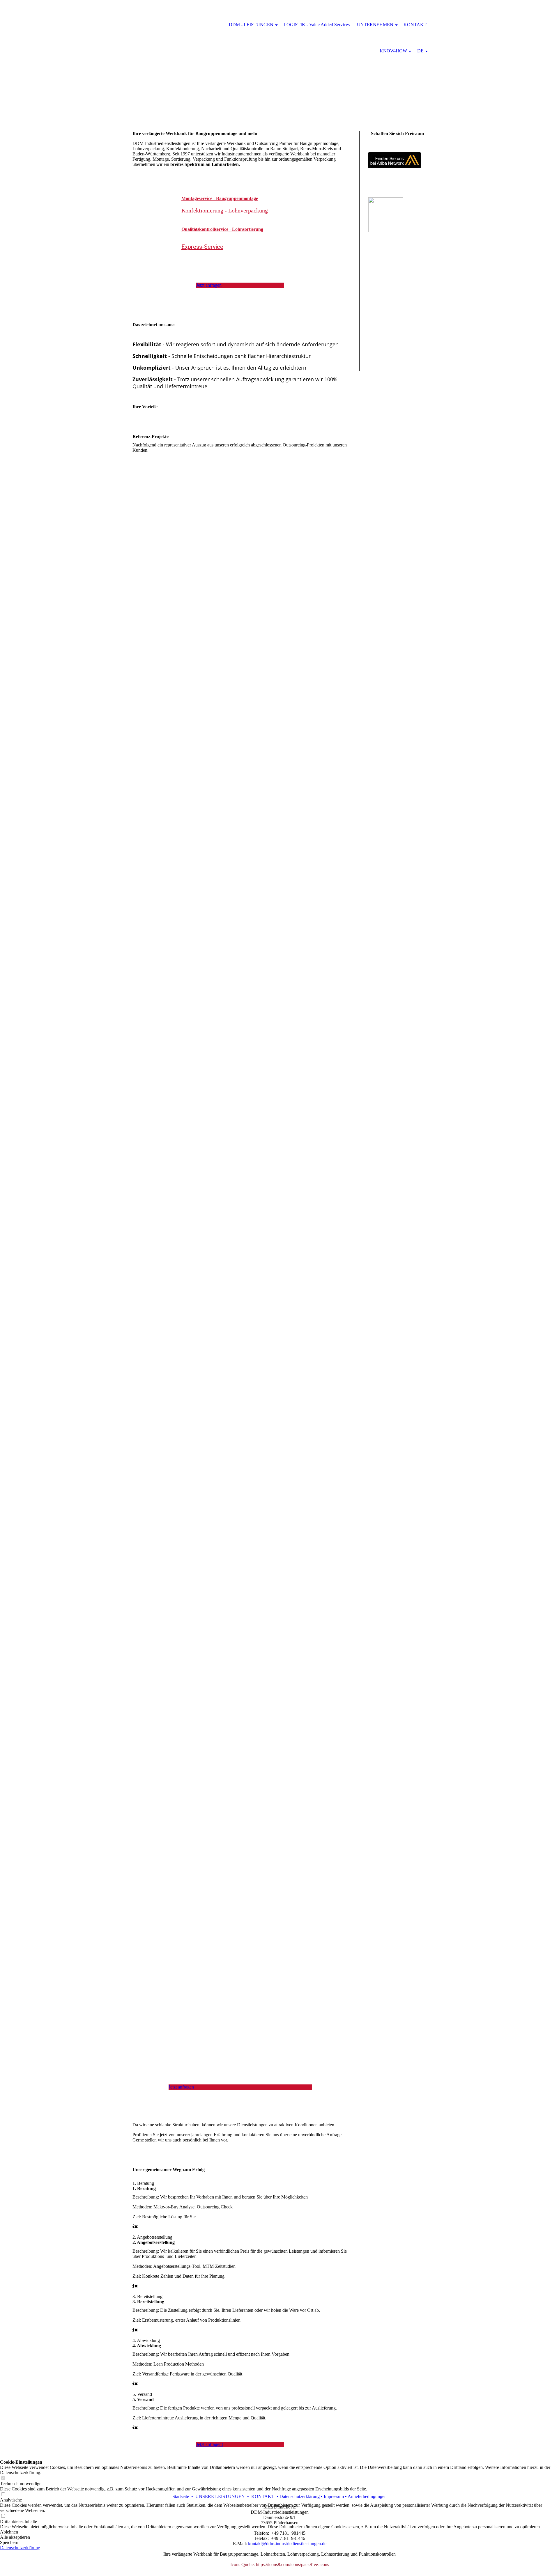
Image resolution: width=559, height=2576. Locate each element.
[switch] (3, 2495)
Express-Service (202, 247)
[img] (279, 58)
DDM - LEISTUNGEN (251, 25)
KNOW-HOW (393, 51)
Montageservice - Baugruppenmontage (220, 198)
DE (420, 51)
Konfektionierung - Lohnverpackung (225, 210)
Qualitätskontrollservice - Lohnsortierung (222, 229)
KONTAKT (415, 25)
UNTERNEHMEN (375, 25)
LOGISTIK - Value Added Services (317, 25)
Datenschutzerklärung (20, 2548)
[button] (279, 2532)
